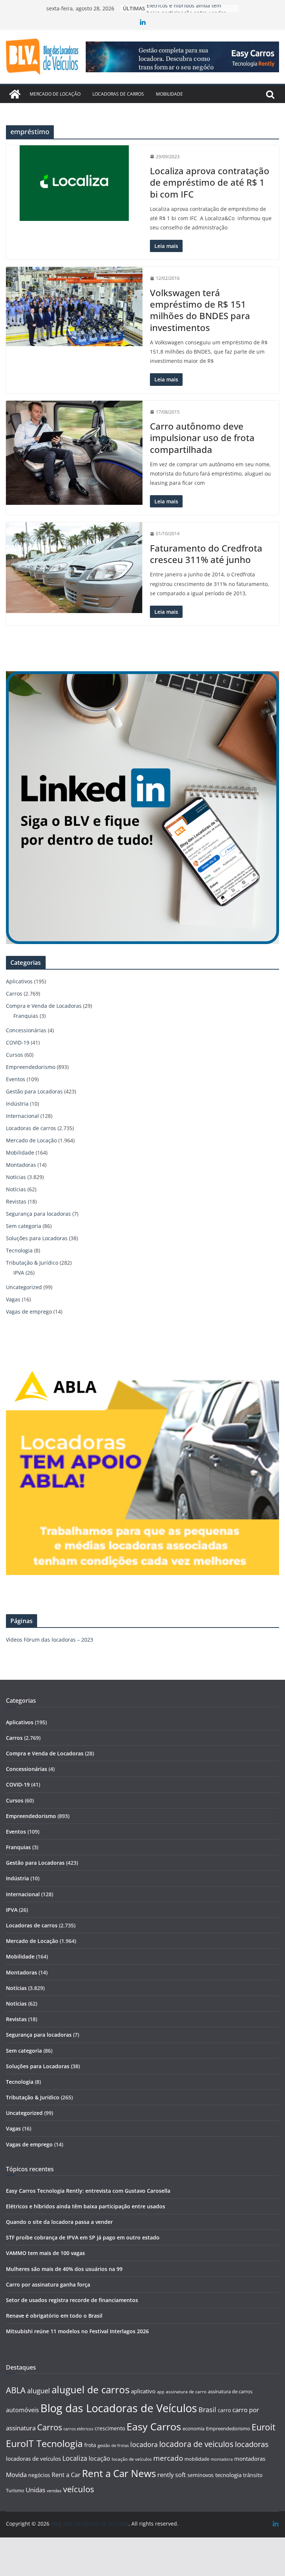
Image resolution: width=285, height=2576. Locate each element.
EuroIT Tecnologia (44, 2443)
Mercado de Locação (55, 94)
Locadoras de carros (118, 94)
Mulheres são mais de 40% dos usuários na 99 (64, 2269)
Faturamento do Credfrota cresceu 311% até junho (206, 554)
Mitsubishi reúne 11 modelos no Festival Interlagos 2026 (77, 2331)
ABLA (16, 2390)
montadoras (250, 2459)
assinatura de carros (230, 2391)
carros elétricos (78, 2429)
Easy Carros (154, 2427)
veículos (78, 2489)
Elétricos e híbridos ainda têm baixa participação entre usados (86, 2206)
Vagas (13, 1299)
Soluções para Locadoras (37, 1238)
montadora (222, 2459)
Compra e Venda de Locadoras (44, 1006)
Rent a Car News (119, 2473)
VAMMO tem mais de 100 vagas (45, 2253)
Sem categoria (24, 1226)
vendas (54, 2491)
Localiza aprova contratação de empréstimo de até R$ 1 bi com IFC (210, 182)
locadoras (252, 2444)
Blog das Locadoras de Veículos (119, 2408)
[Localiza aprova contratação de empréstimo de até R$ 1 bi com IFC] (74, 183)
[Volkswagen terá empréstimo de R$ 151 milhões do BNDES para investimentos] (74, 306)
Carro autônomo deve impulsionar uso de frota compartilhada (202, 438)
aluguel (39, 2390)
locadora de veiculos (196, 2444)
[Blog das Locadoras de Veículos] (15, 94)
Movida (16, 2475)
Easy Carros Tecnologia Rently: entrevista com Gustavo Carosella (88, 2191)
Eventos (16, 1079)
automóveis (22, 2410)
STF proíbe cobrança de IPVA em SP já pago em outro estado (83, 2237)
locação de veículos (132, 2459)
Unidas (35, 2490)
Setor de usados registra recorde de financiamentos (72, 2300)
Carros (14, 994)
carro (224, 2410)
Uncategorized (24, 1287)
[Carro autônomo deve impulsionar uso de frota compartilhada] (74, 453)
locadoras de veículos (33, 2459)
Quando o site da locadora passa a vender (59, 2222)
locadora (144, 2444)
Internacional (22, 1116)
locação (99, 2459)
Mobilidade (169, 94)
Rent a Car (66, 2475)
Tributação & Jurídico (32, 1263)
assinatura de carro (186, 2392)
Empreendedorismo (31, 1067)
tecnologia (228, 2475)
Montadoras (21, 1165)
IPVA (19, 1273)
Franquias (26, 1016)
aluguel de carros (91, 2390)
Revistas (16, 1201)
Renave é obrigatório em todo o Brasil (54, 2316)
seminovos (201, 2475)
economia (194, 2428)
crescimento (110, 2428)
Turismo (15, 2490)
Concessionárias (26, 1030)
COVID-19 (18, 1042)
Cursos (14, 1055)
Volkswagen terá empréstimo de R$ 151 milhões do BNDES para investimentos (200, 310)
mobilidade (197, 2459)
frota (90, 2445)
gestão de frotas (113, 2446)
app (161, 2392)
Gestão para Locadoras (34, 1091)
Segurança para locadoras (38, 1214)
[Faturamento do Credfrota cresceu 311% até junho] (74, 567)
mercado (168, 2458)
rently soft (172, 2475)
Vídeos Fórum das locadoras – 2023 (50, 1640)
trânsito (253, 2475)
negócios (39, 2475)
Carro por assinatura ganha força (48, 2284)
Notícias (16, 1177)
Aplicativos (19, 981)
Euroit (263, 2427)
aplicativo (143, 2391)
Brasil (207, 2410)
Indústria (17, 1104)
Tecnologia (19, 1250)
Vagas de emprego (29, 1312)
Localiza (75, 2458)
